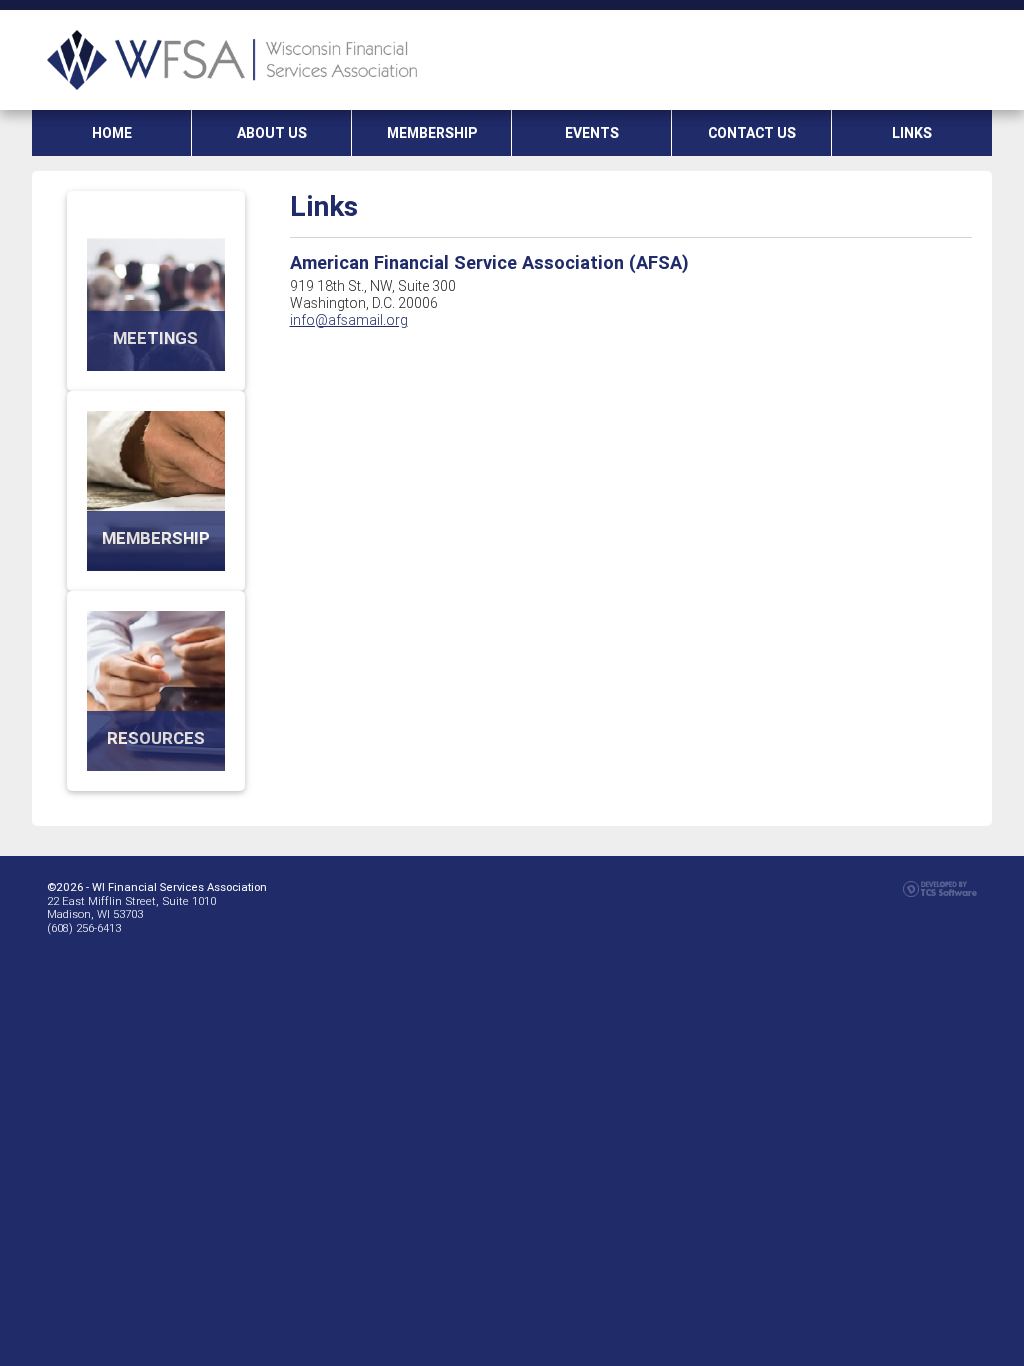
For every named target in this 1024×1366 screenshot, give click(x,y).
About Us (272, 133)
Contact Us (752, 133)
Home (112, 133)
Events (592, 133)
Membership (432, 133)
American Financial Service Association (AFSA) (489, 262)
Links (912, 133)
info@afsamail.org (349, 320)
